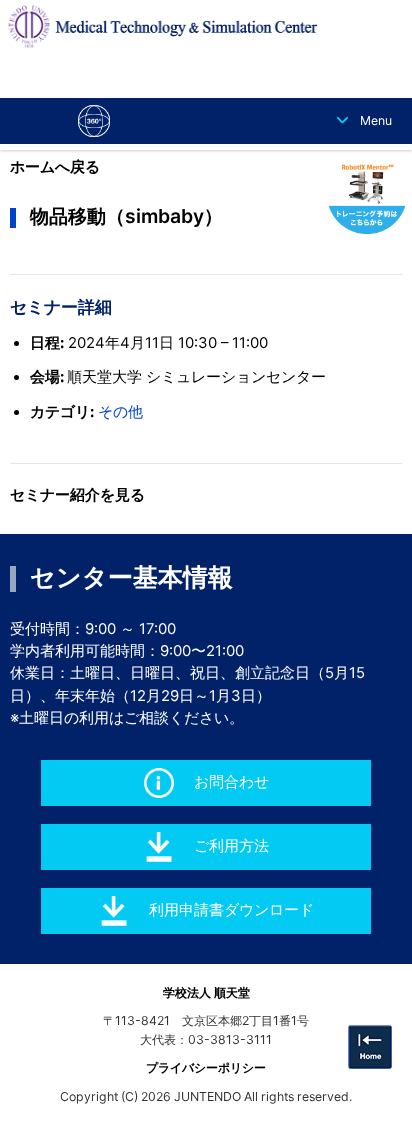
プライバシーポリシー (206, 1067)
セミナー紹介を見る (77, 495)
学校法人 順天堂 (206, 992)
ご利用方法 (231, 846)
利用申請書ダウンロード (231, 910)
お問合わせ (231, 782)
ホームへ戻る (55, 167)
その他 (120, 412)
